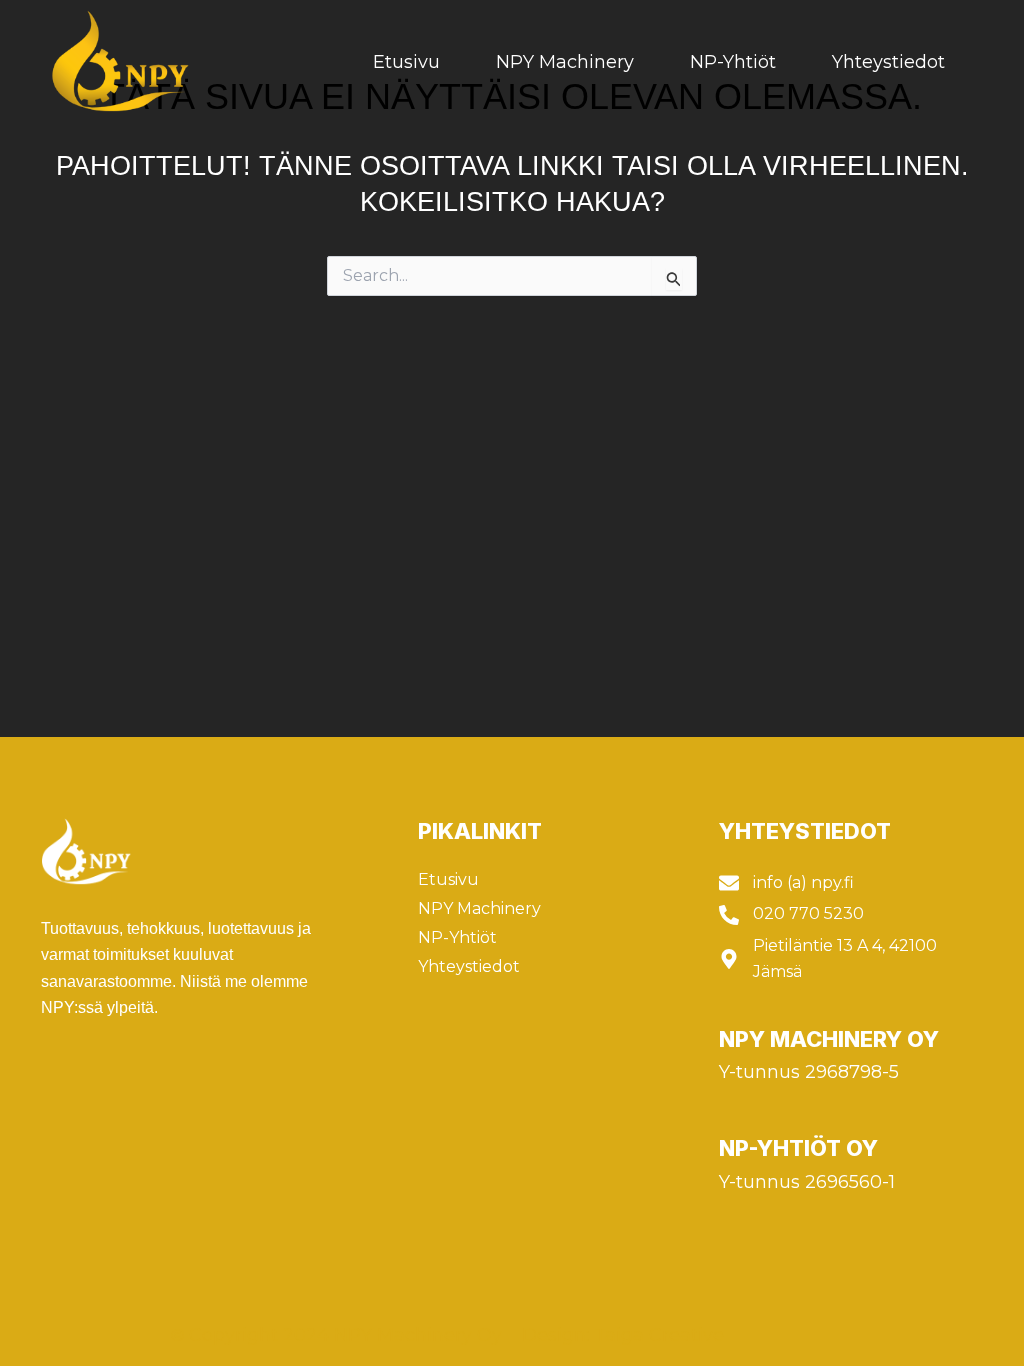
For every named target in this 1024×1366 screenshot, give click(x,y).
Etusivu (406, 62)
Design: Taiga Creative (625, 1335)
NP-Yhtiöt (733, 62)
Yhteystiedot (888, 62)
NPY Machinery (565, 62)
